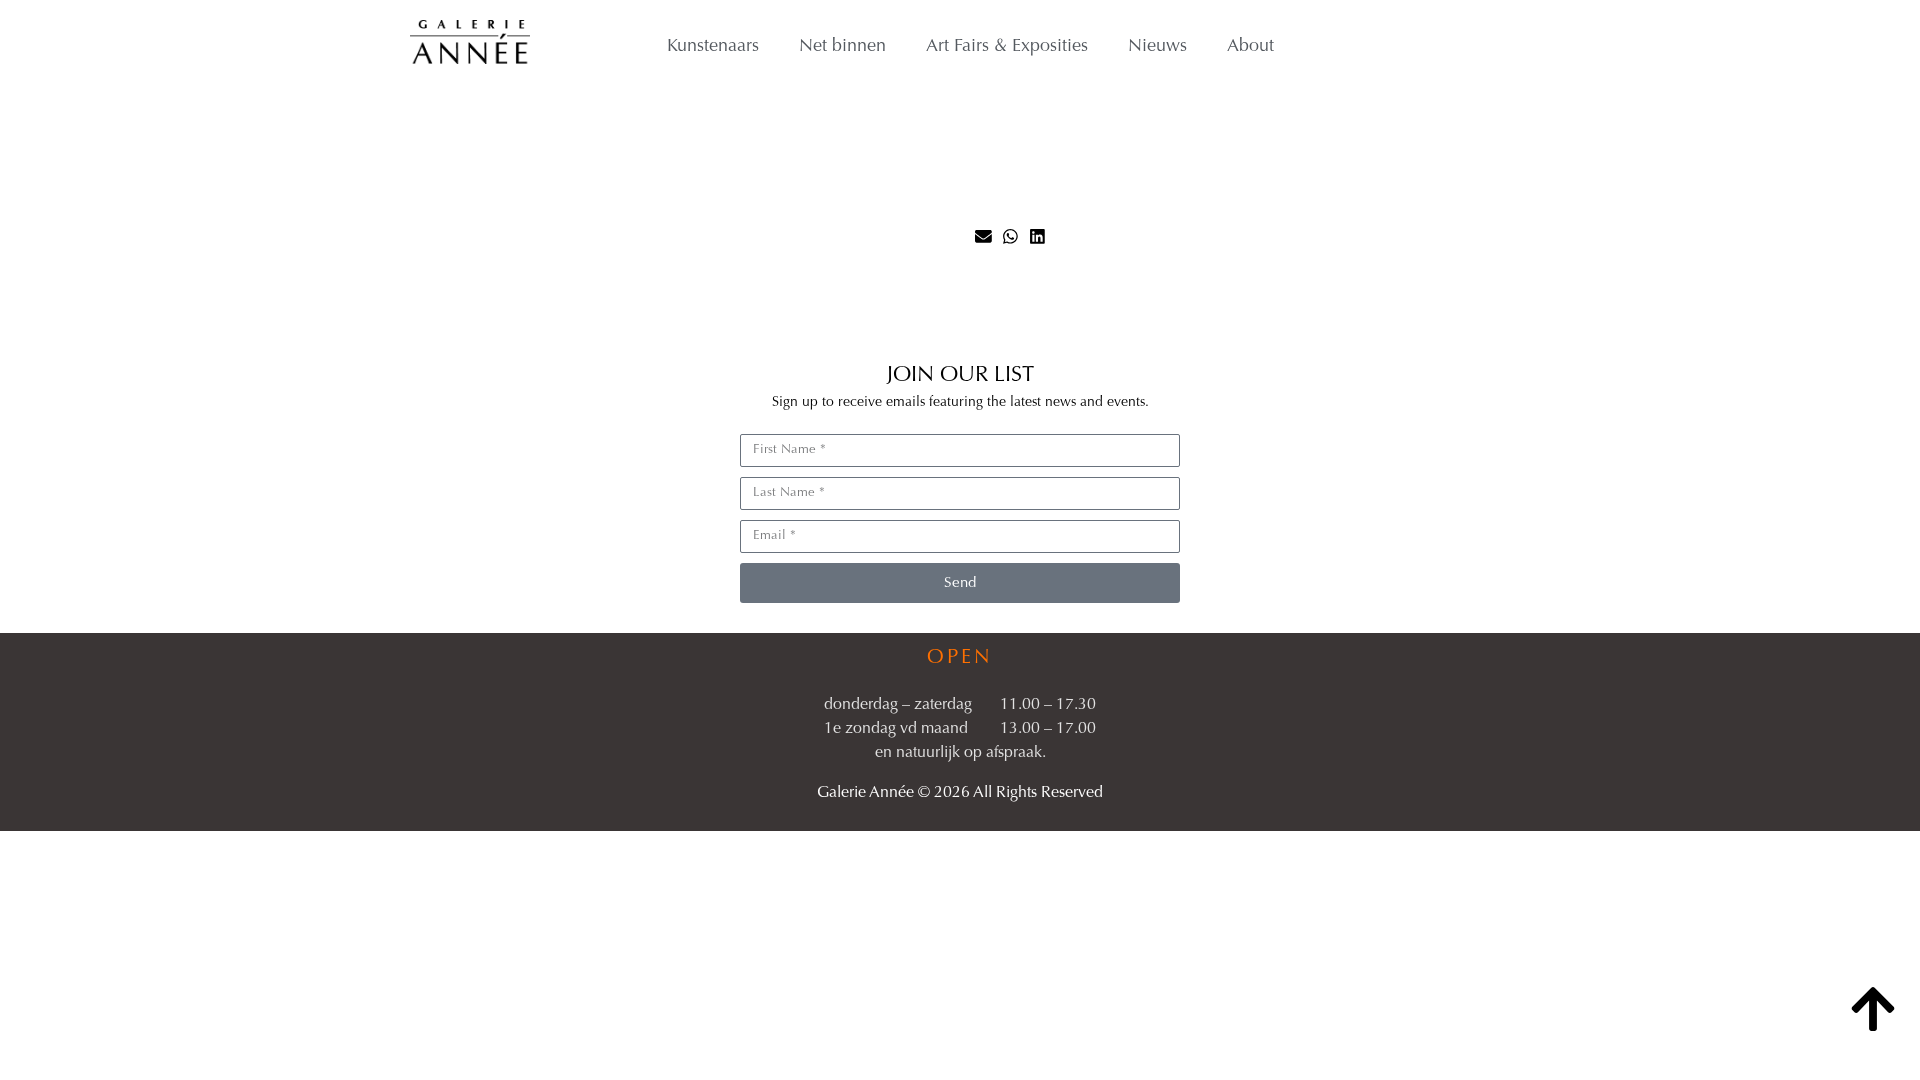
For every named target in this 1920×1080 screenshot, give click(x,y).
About (1250, 47)
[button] (983, 236)
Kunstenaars (713, 47)
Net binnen (842, 47)
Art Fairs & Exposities (1007, 47)
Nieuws (1157, 47)
